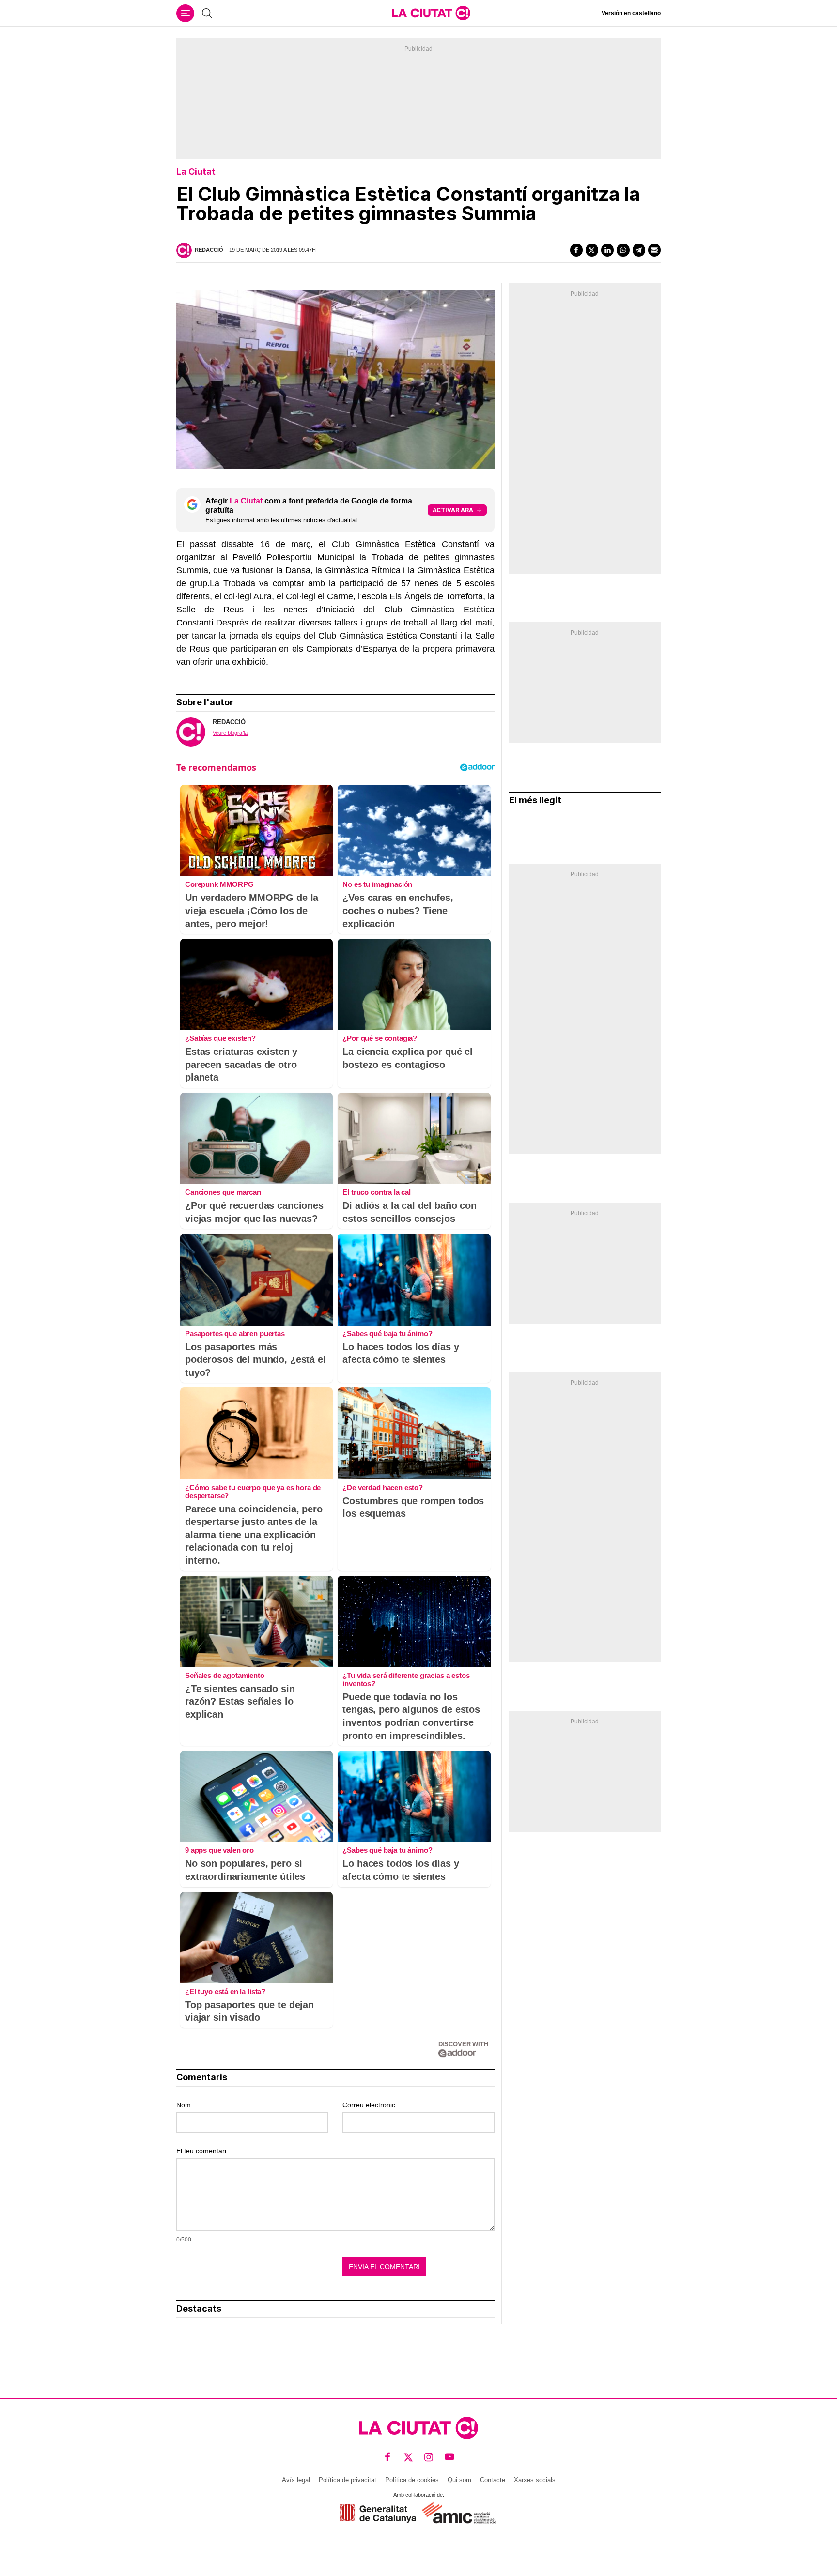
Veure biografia (230, 733)
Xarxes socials (535, 2480)
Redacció (209, 250)
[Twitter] (592, 250)
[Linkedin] (607, 250)
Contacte (493, 2480)
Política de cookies (412, 2480)
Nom (184, 2105)
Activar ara (453, 510)
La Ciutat (196, 172)
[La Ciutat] (431, 13)
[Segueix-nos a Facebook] (388, 2457)
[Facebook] (576, 250)
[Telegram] (639, 250)
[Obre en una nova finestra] (378, 2513)
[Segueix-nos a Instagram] (429, 2457)
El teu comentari (201, 2151)
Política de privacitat (348, 2480)
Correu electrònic (369, 2105)
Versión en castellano (631, 13)
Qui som (459, 2480)
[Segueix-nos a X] (409, 2457)
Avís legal (296, 2480)
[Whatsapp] (623, 250)
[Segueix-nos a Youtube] (450, 2457)
